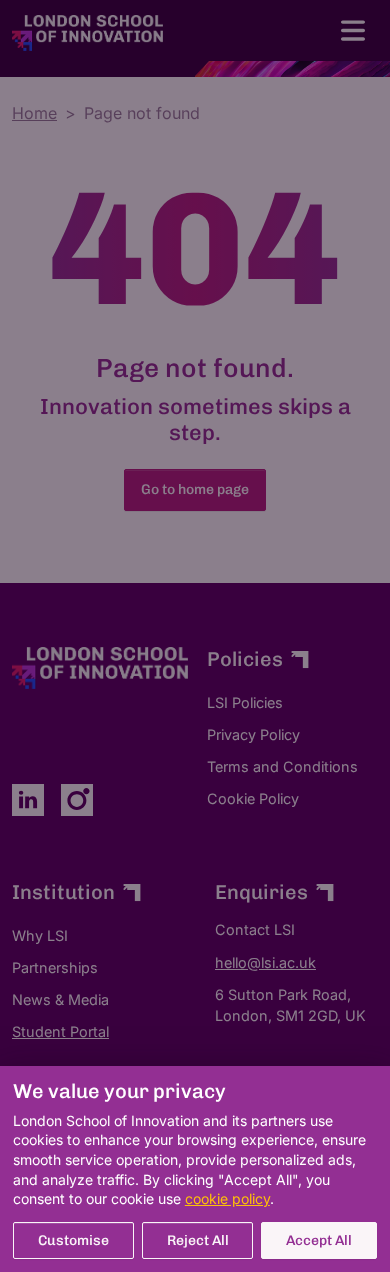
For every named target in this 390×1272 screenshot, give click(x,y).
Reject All (198, 1240)
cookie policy (227, 1198)
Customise (73, 1240)
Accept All (319, 1240)
